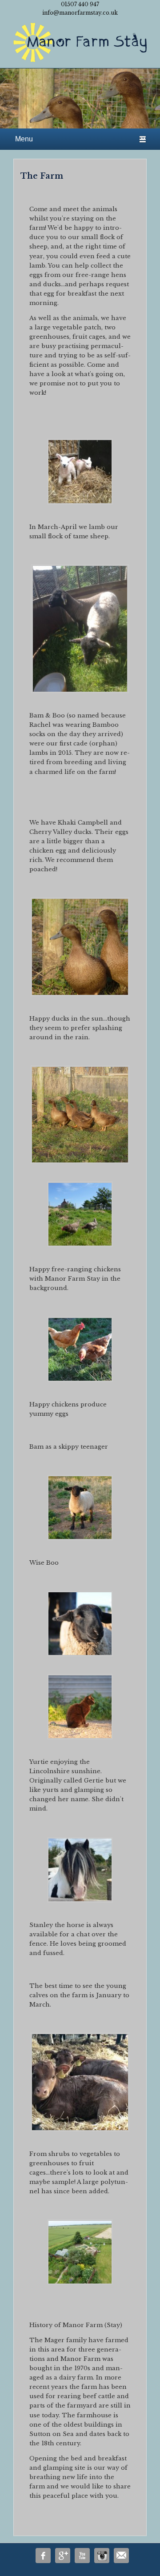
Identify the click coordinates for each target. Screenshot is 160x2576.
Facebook (43, 2556)
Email (121, 2556)
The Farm (42, 176)
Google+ (63, 2556)
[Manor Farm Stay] (80, 44)
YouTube (82, 2556)
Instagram (102, 2556)
